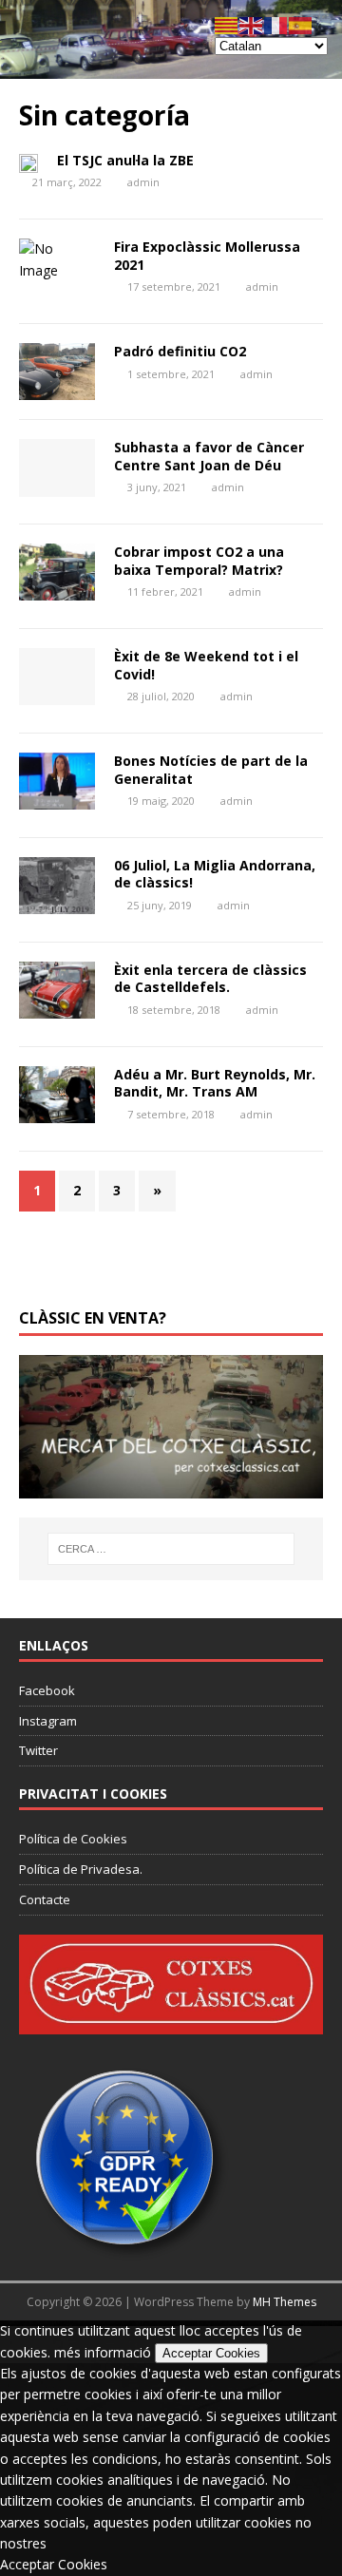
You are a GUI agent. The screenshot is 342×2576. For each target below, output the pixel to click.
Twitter (38, 1750)
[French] (276, 24)
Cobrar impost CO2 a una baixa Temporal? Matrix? (199, 560)
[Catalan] (227, 24)
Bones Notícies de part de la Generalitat (211, 769)
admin (143, 182)
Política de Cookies (73, 1839)
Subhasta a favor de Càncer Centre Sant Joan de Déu (209, 456)
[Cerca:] (171, 1549)
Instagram (48, 1721)
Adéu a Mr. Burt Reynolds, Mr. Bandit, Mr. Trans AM (215, 1083)
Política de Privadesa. (81, 1869)
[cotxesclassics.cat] (171, 68)
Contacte (45, 1899)
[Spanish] (301, 24)
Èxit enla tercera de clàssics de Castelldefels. (210, 978)
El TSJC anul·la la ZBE (125, 160)
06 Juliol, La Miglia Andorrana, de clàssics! (215, 874)
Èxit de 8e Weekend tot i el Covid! (206, 665)
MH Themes (285, 2302)
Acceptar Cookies (211, 2353)
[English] (252, 24)
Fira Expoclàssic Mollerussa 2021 (207, 255)
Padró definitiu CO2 (180, 351)
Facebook (47, 1690)
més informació (103, 2352)
